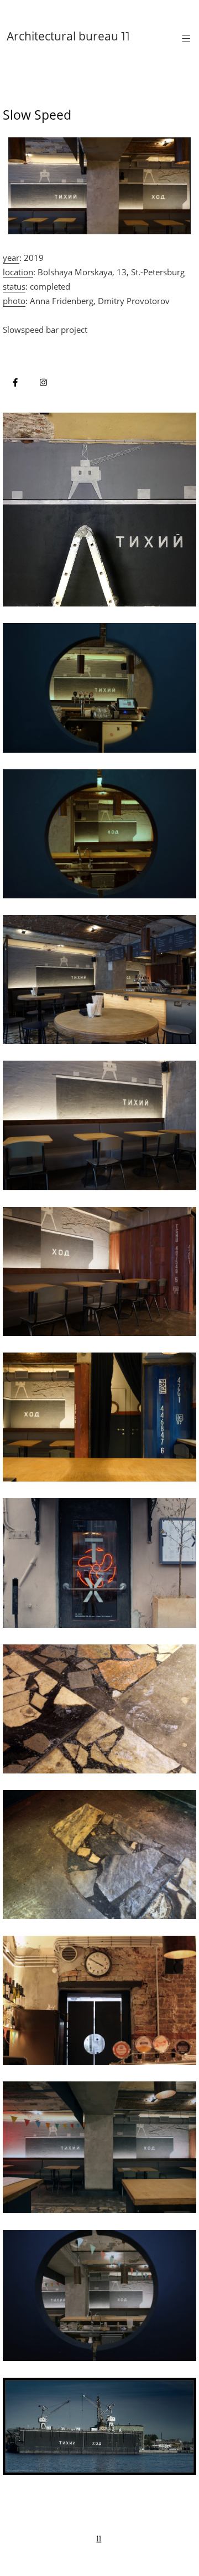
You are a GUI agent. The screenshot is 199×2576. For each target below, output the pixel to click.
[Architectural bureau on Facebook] (15, 382)
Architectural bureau (68, 36)
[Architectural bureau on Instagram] (43, 382)
